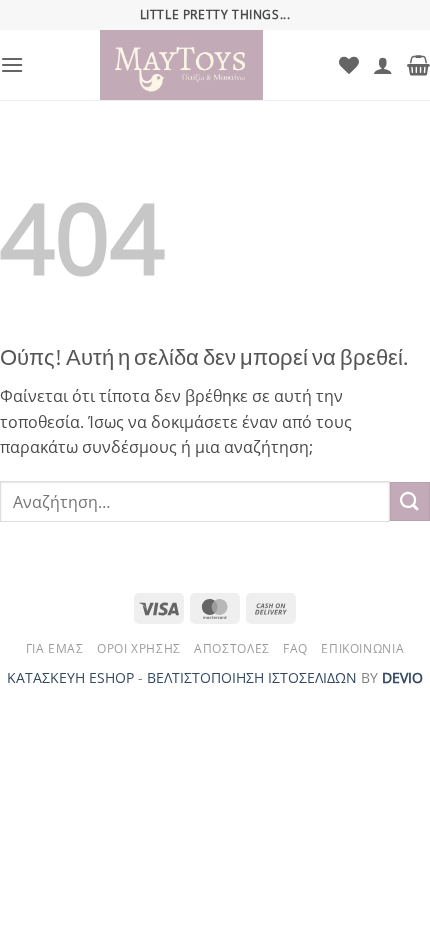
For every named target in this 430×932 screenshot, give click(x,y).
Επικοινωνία (362, 648)
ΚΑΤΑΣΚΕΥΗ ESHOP (70, 677)
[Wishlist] (349, 65)
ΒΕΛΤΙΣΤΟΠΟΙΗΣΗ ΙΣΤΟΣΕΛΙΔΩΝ (252, 677)
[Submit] (410, 501)
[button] (12, 64)
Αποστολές (232, 648)
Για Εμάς (55, 648)
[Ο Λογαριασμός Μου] (383, 65)
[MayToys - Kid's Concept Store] (181, 65)
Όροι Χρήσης (139, 648)
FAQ (295, 648)
